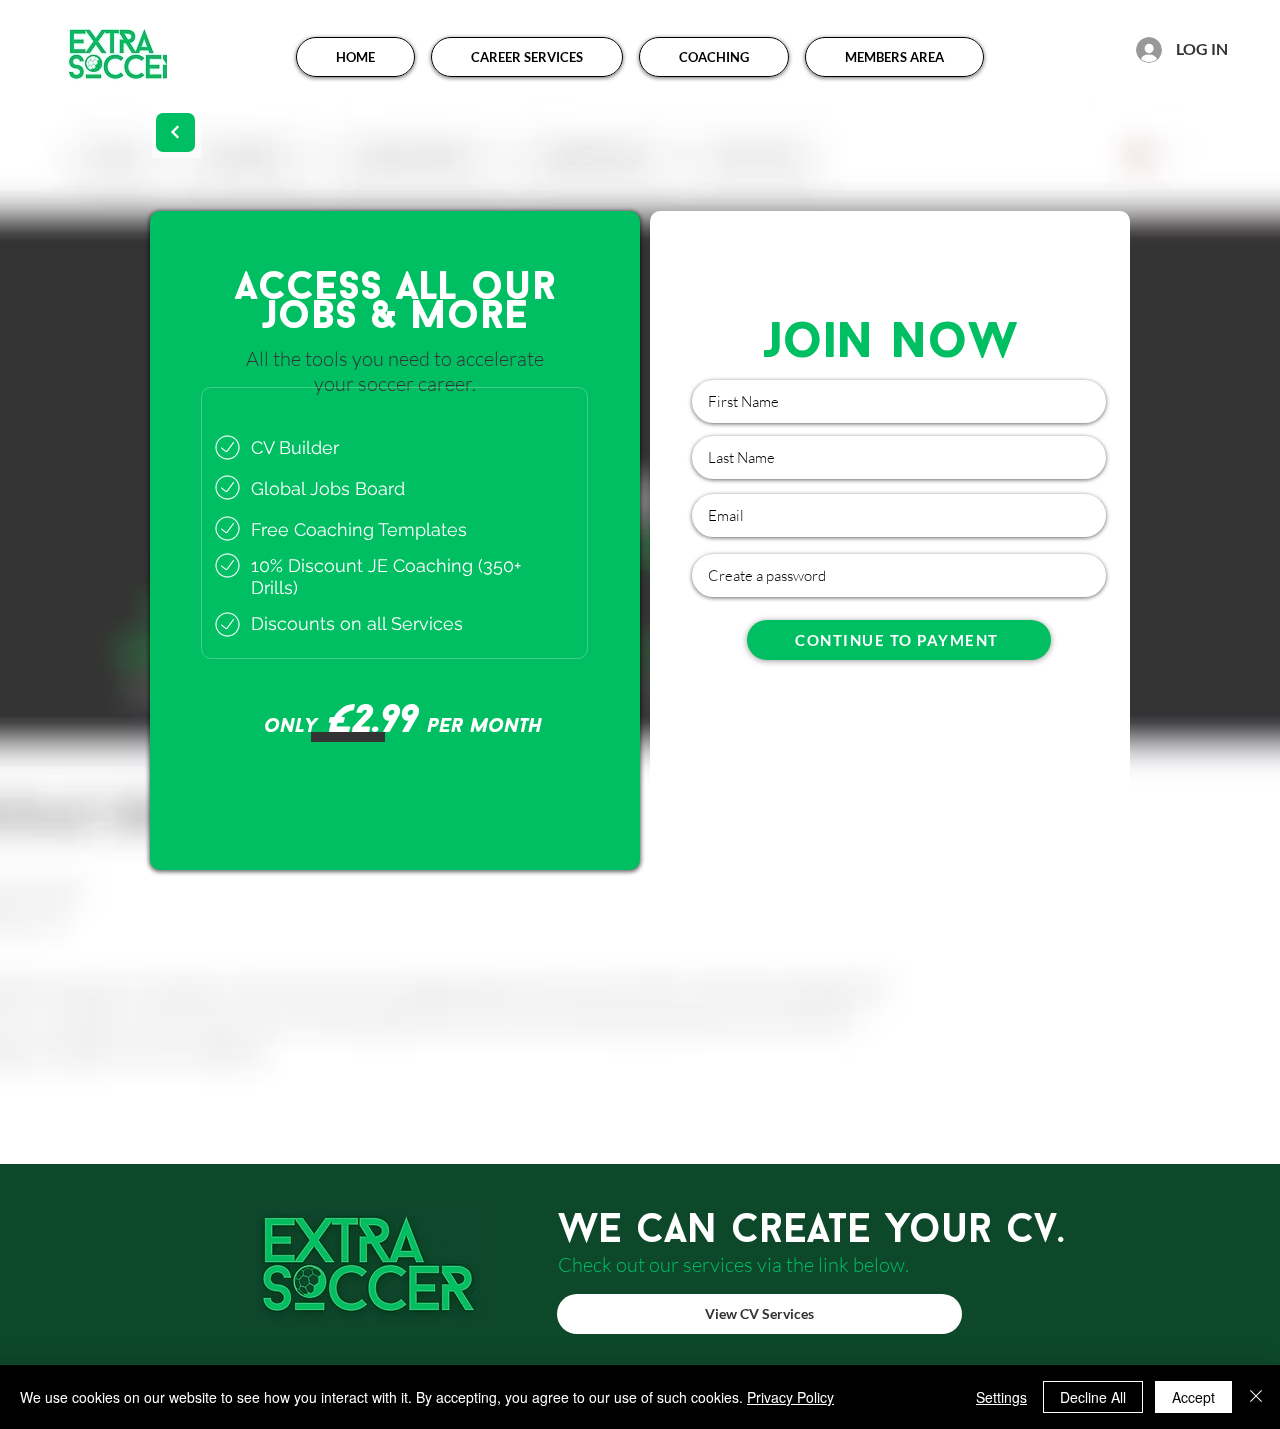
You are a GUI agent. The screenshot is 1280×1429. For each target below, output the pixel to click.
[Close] (1256, 1397)
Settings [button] (1001, 1397)
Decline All (1093, 1397)
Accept (1193, 1397)
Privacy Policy (790, 1397)
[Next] (175, 132)
